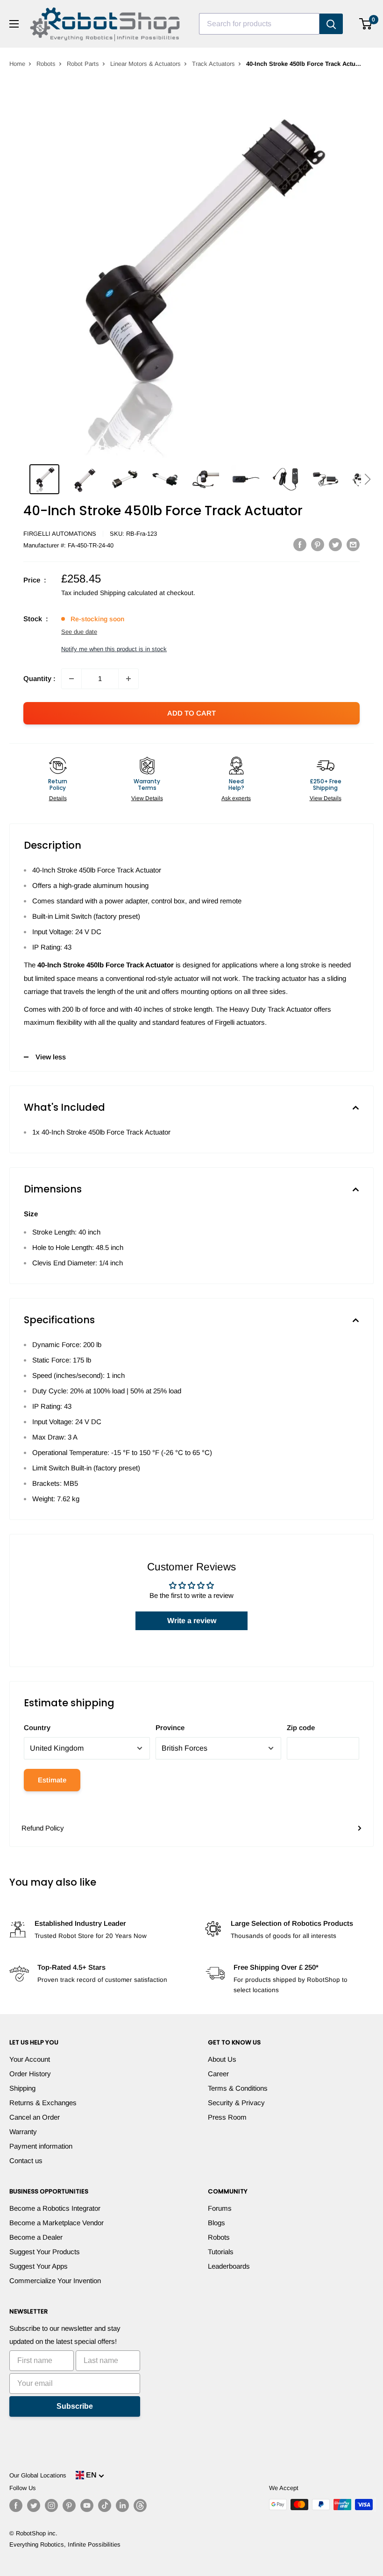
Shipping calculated (129, 593)
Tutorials (221, 2252)
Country (37, 1728)
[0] (366, 24)
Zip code (301, 1728)
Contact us (26, 2161)
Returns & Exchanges (43, 2103)
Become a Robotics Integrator (55, 2208)
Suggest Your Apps (39, 2266)
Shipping (22, 2088)
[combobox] (259, 24)
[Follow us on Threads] (140, 2505)
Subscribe (75, 2406)
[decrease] (71, 679)
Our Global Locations (38, 2475)
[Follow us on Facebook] (16, 2505)
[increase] (128, 679)
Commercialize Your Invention (55, 2281)
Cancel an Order (35, 2117)
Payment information (41, 2146)
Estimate (52, 1780)
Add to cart (191, 713)
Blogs (216, 2223)
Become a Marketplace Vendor (57, 2223)
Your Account (30, 2059)
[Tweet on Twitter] (335, 544)
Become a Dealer (36, 2237)
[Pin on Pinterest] (318, 544)
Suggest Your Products (45, 2252)
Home (17, 64)
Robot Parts (83, 64)
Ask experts (236, 798)
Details (58, 798)
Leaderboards (229, 2266)
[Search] (331, 24)
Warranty (23, 2132)
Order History (30, 2074)
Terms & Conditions (238, 2088)
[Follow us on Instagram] (51, 2505)
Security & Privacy (236, 2103)
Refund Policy (43, 1828)
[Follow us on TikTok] (105, 2505)
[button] (367, 479)
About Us (222, 2059)
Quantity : (39, 678)
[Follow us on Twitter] (34, 2505)
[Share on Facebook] (300, 544)
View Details (147, 798)
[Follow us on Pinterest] (69, 2505)
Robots (46, 64)
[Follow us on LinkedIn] (122, 2505)
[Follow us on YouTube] (87, 2505)
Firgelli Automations (60, 534)
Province (170, 1728)
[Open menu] (14, 24)
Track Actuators (213, 64)
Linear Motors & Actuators (145, 64)
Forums (220, 2208)
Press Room (227, 2117)
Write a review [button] (192, 1621)
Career (218, 2074)
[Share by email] (353, 544)
